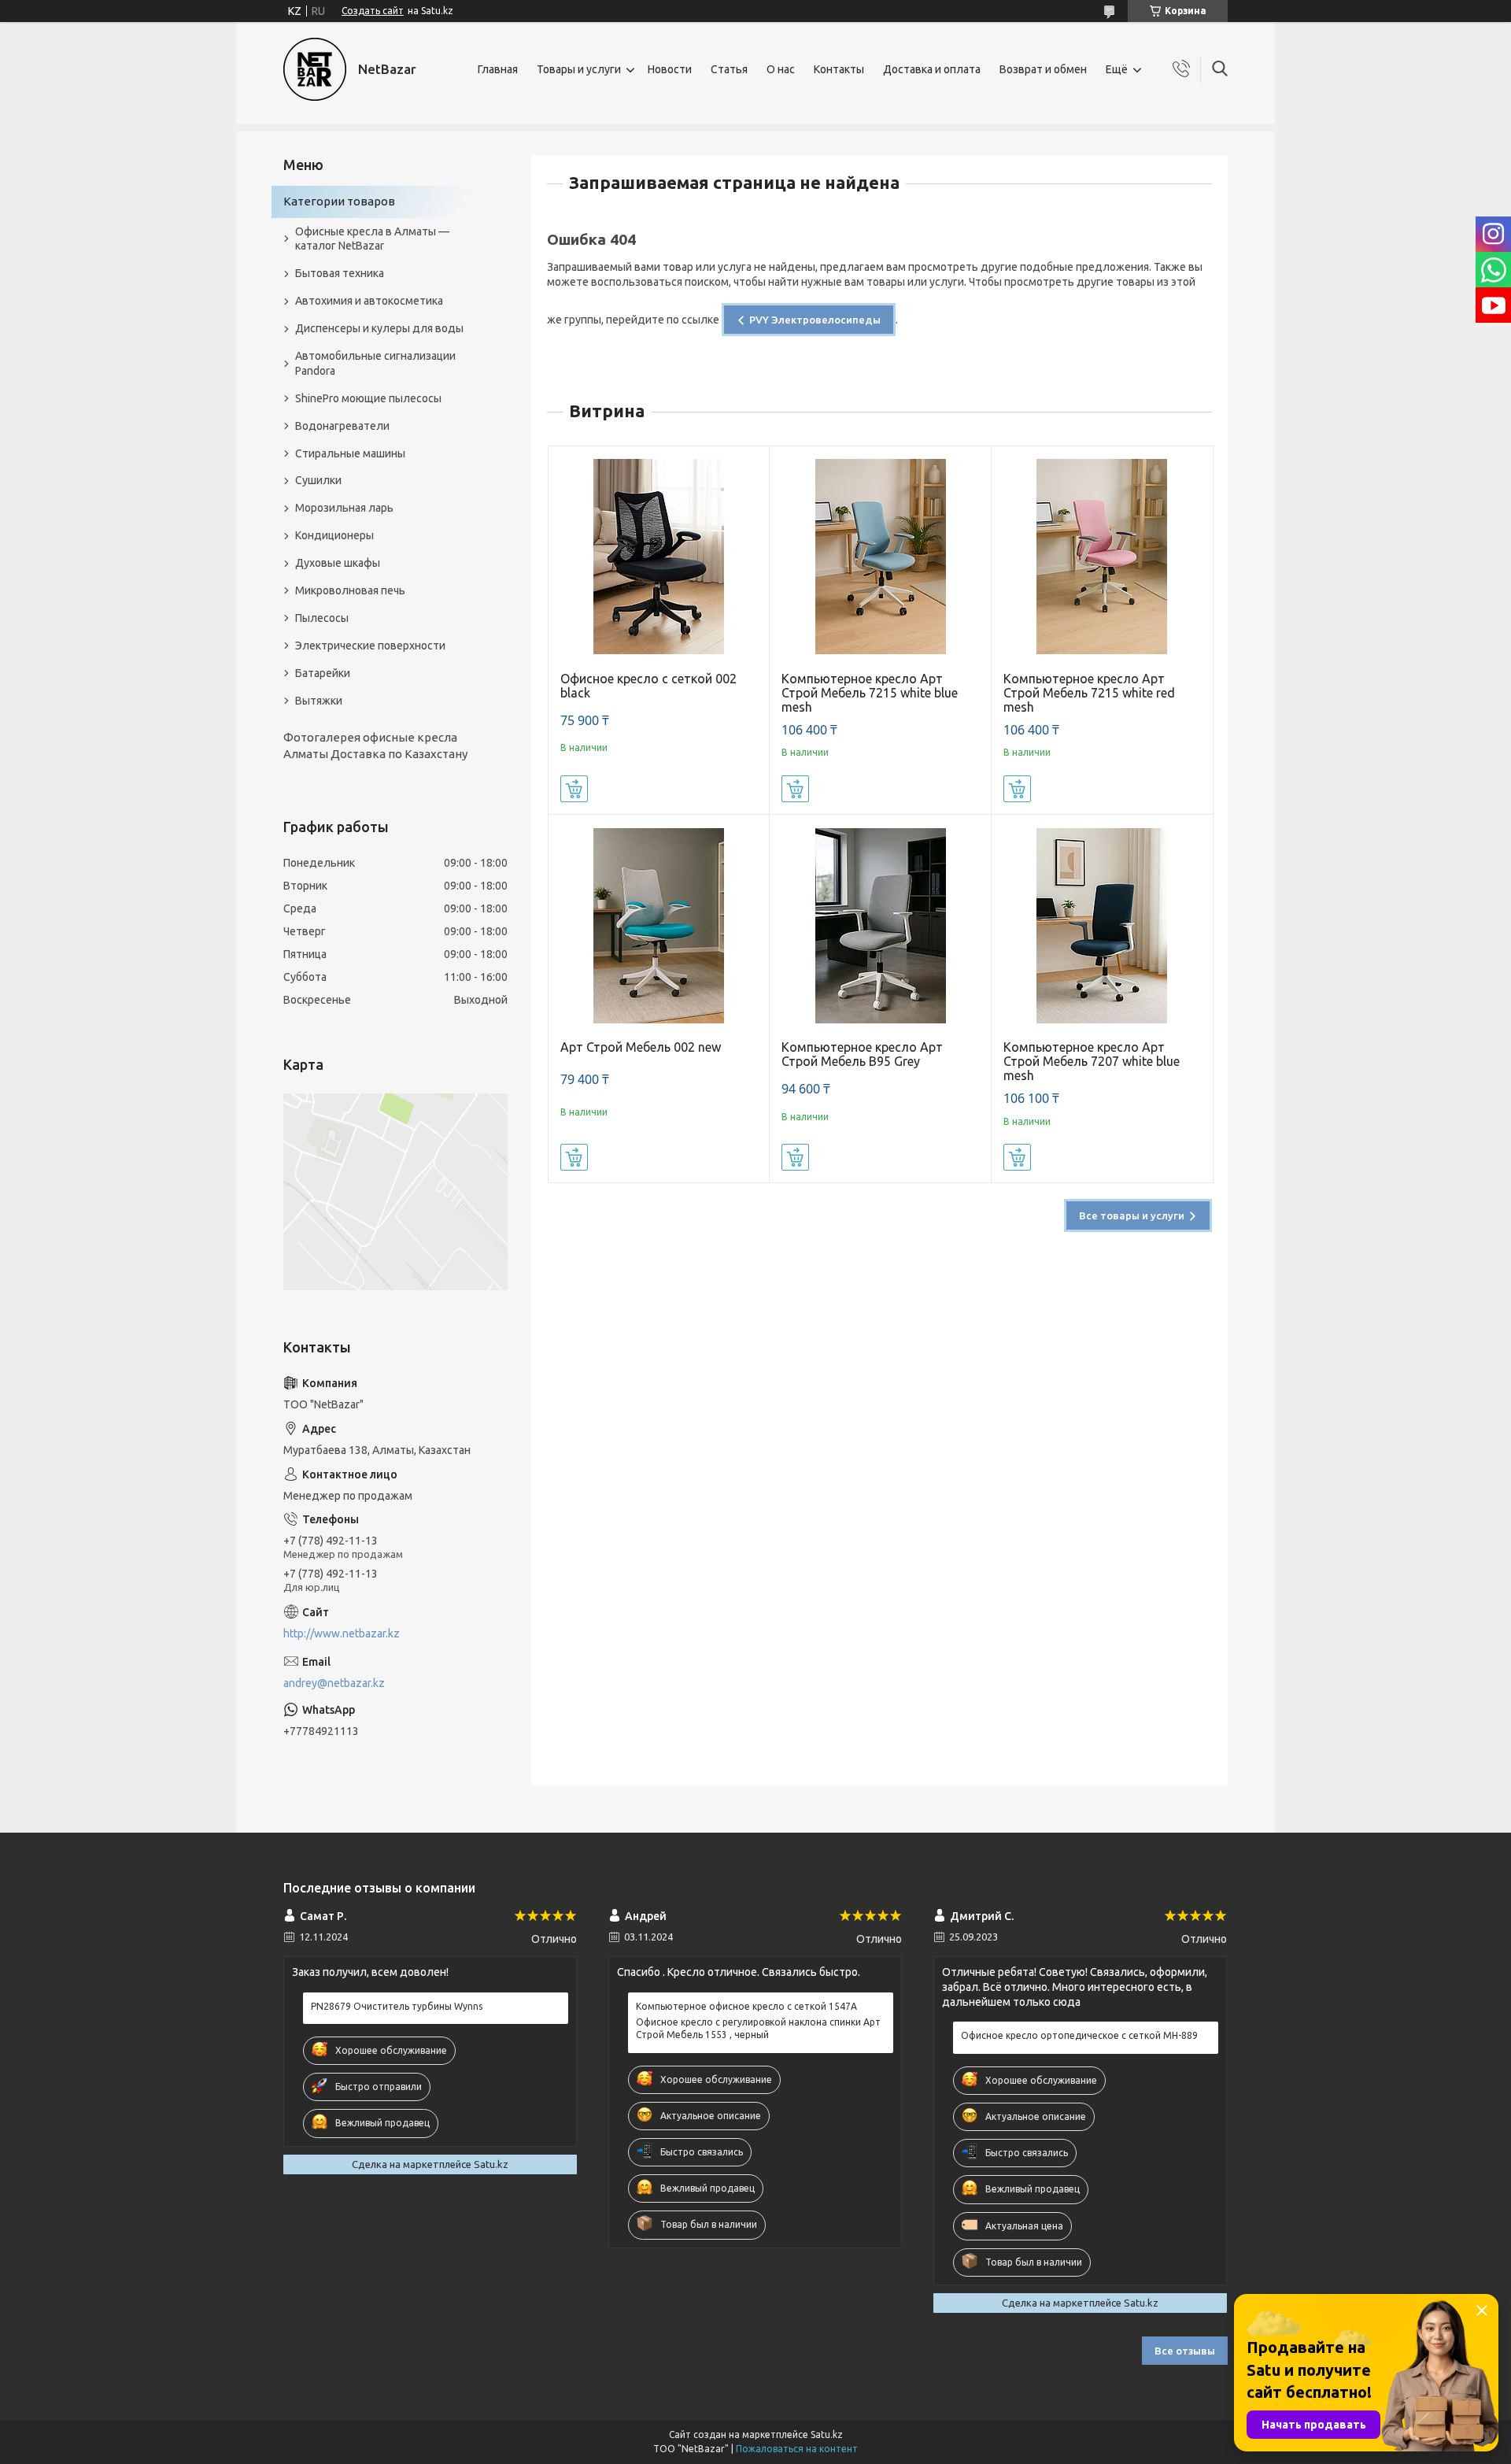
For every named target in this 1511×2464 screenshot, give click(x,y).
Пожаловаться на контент (797, 2449)
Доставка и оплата (932, 69)
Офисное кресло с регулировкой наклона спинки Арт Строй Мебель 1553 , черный (758, 2028)
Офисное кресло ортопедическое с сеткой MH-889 (1079, 2035)
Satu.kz (827, 2434)
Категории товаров (339, 201)
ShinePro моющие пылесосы (368, 398)
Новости (670, 69)
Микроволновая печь (350, 590)
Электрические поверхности (370, 646)
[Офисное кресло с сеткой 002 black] (659, 557)
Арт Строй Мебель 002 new (641, 1047)
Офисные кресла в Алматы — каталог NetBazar (372, 239)
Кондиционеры (334, 535)
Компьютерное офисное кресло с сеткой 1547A (746, 2006)
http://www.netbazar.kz (342, 1633)
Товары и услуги (579, 69)
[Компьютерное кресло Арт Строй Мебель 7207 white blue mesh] (1102, 925)
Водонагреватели (342, 426)
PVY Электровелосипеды (815, 320)
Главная (498, 69)
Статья (729, 69)
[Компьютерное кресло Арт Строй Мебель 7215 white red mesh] (1102, 557)
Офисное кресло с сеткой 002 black (648, 686)
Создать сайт (373, 11)
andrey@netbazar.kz (334, 1683)
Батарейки (323, 673)
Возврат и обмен (1043, 69)
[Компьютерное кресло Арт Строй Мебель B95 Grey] (880, 925)
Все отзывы (1185, 2351)
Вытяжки (319, 701)
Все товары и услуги (1132, 1215)
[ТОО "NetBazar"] (315, 69)
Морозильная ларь (344, 508)
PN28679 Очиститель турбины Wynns (397, 2006)
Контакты (839, 69)
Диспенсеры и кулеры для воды (379, 328)
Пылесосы (322, 618)
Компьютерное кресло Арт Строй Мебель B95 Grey (862, 1054)
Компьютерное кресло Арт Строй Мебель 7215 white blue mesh (870, 693)
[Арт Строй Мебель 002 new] (659, 925)
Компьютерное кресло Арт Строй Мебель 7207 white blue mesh (1092, 1061)
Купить (574, 789)
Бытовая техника (340, 273)
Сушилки (318, 480)
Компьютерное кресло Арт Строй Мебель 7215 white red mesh (1089, 693)
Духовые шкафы (338, 563)
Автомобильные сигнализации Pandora (375, 363)
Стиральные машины (350, 453)
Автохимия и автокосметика (369, 301)
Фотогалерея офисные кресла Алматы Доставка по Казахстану (375, 745)
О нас (781, 69)
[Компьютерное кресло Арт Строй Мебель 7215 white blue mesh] (880, 557)
